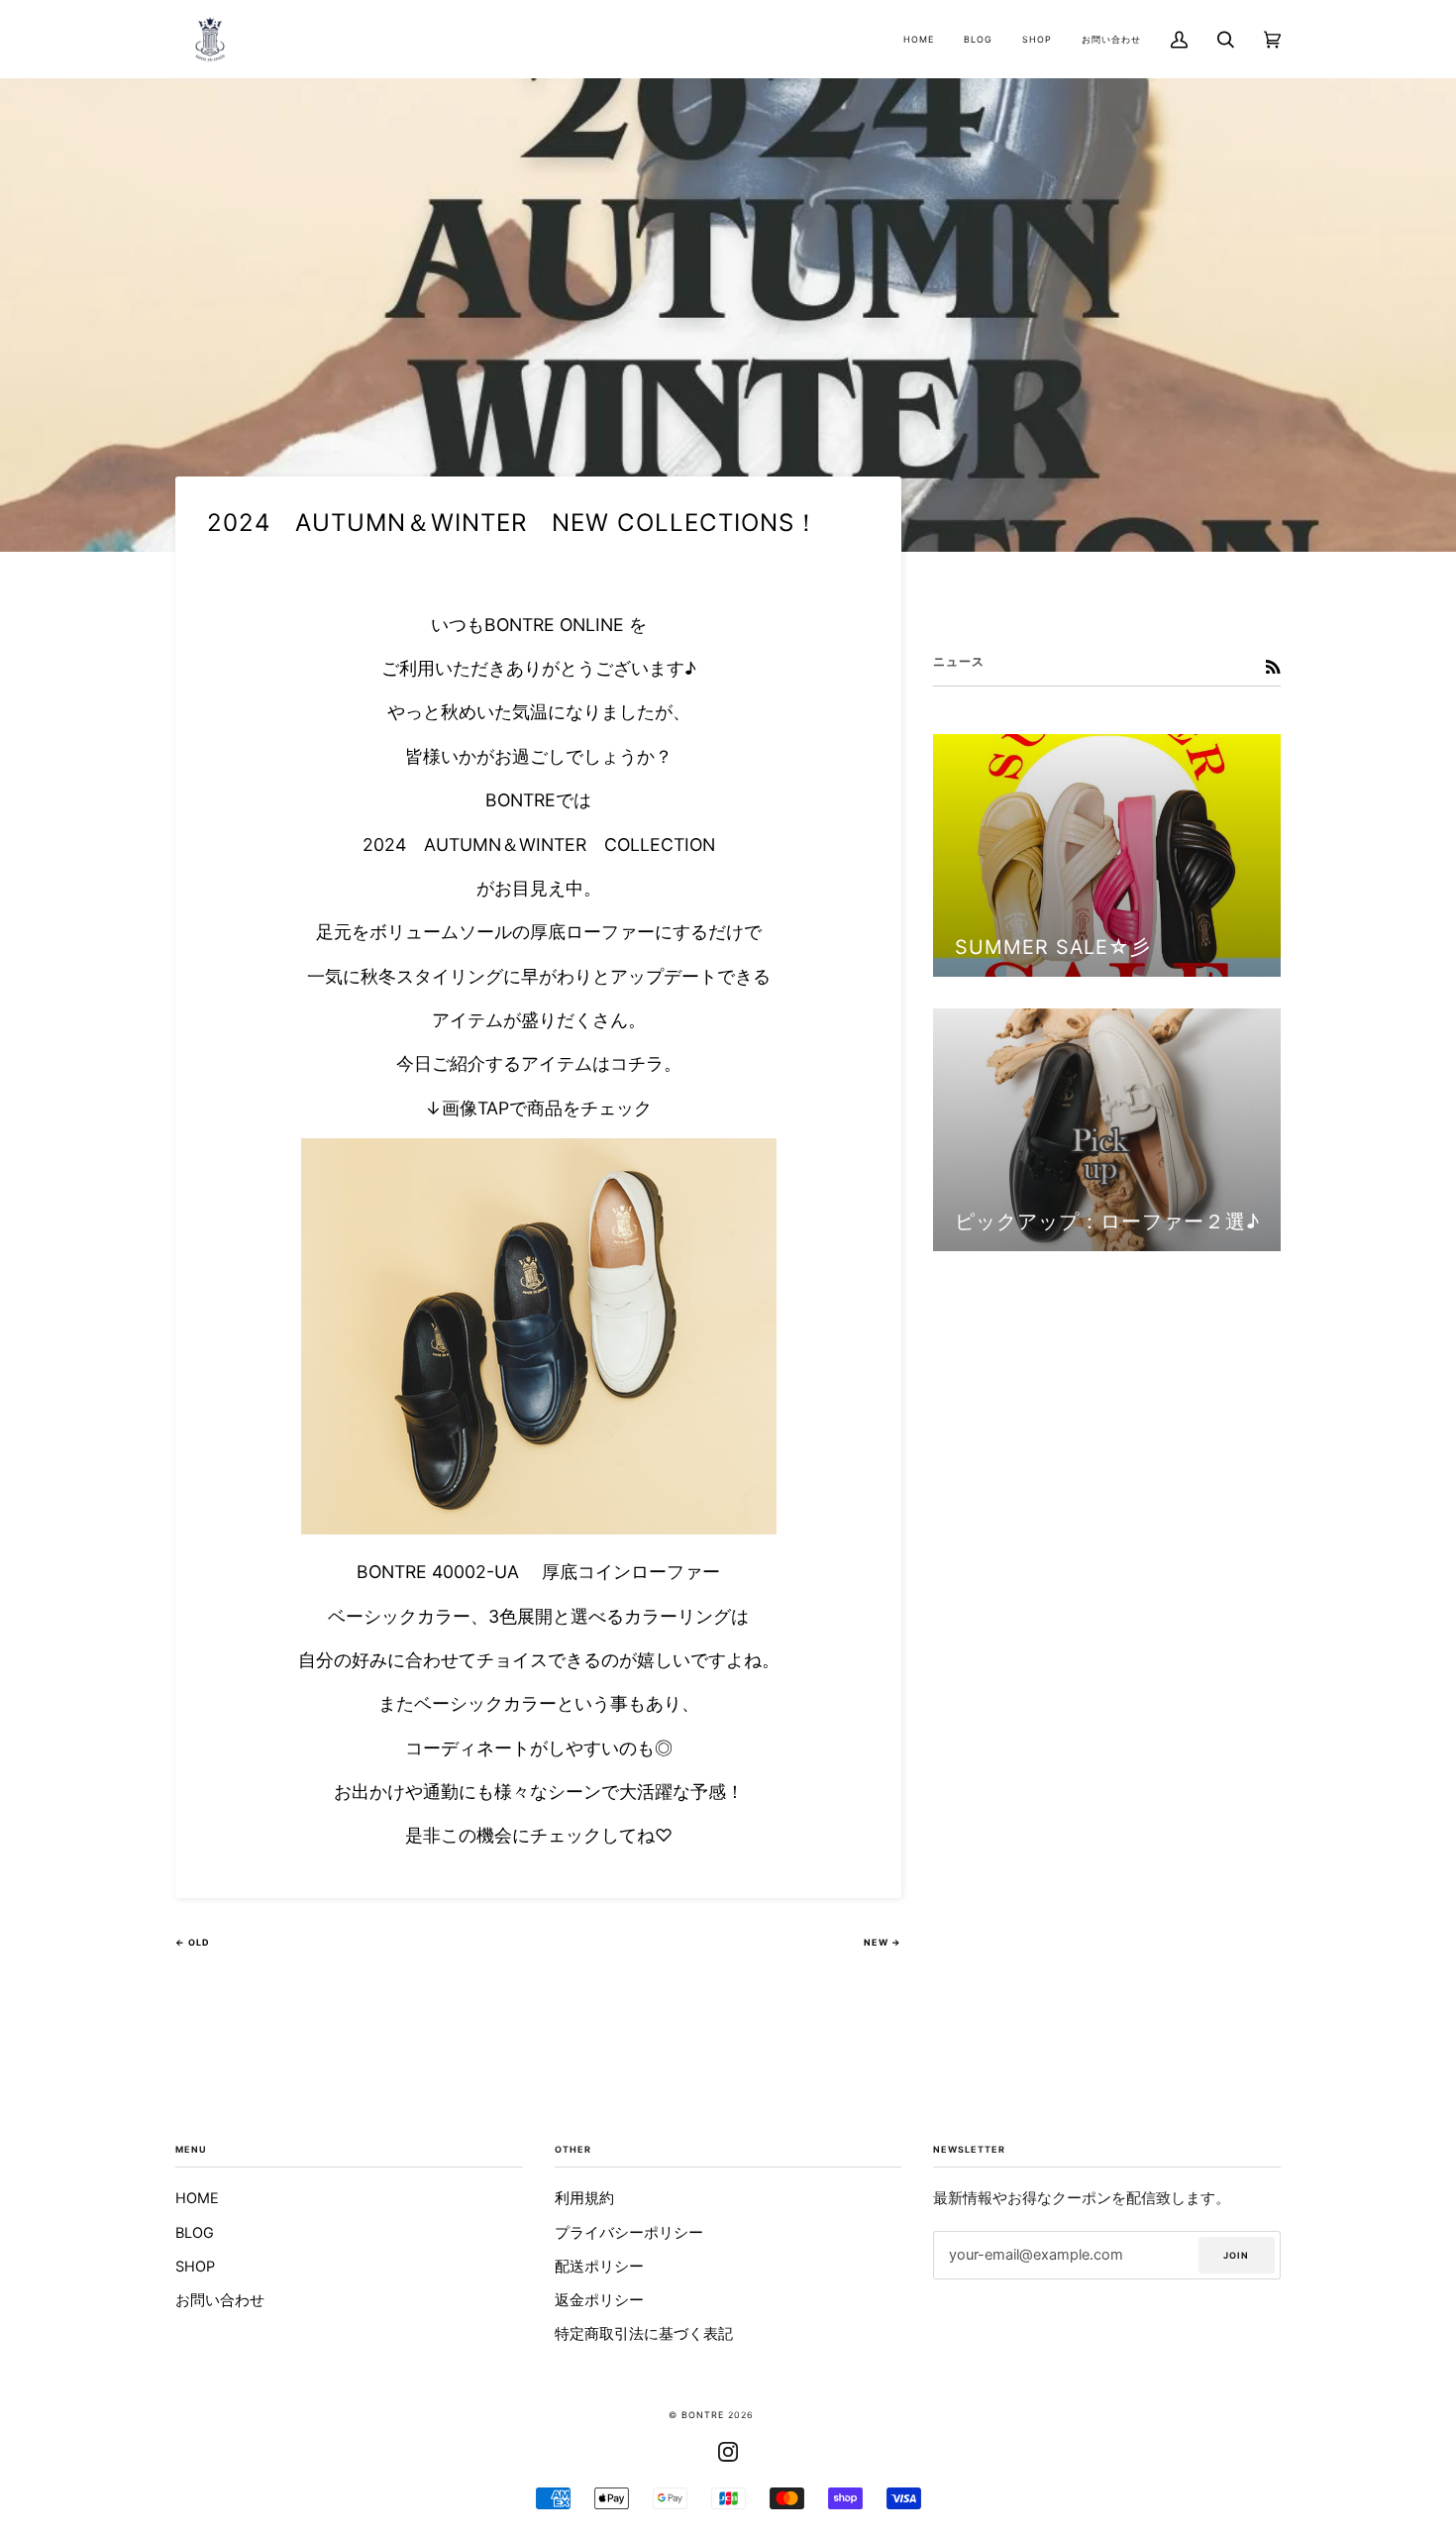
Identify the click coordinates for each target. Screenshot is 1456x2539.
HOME (197, 2198)
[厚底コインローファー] (539, 1528)
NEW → (883, 1942)
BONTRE (703, 2415)
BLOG (195, 2233)
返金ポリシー (599, 2300)
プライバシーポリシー (629, 2233)
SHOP (195, 2267)
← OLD (193, 1942)
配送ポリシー (599, 2267)
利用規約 (584, 2198)
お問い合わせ (220, 2300)
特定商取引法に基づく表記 (644, 2334)
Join (1236, 2255)
